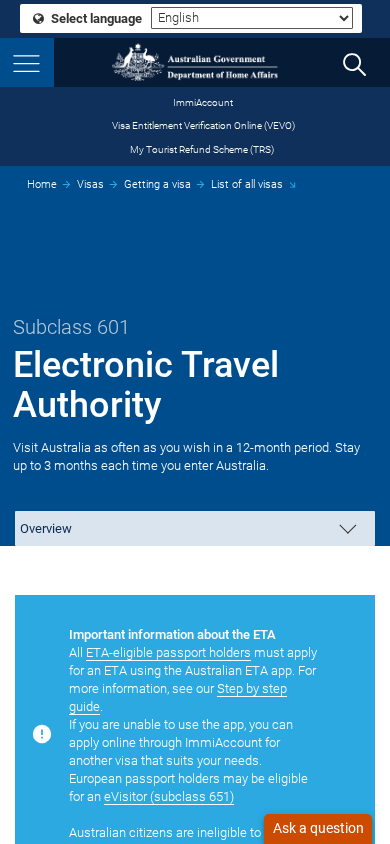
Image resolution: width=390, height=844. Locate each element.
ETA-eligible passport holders (168, 652)
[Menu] (27, 62)
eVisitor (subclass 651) (169, 796)
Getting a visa (157, 184)
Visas (90, 184)
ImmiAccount (203, 102)
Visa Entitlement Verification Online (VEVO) (203, 125)
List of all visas (247, 184)
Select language (95, 18)
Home (42, 184)
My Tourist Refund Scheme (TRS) (202, 149)
